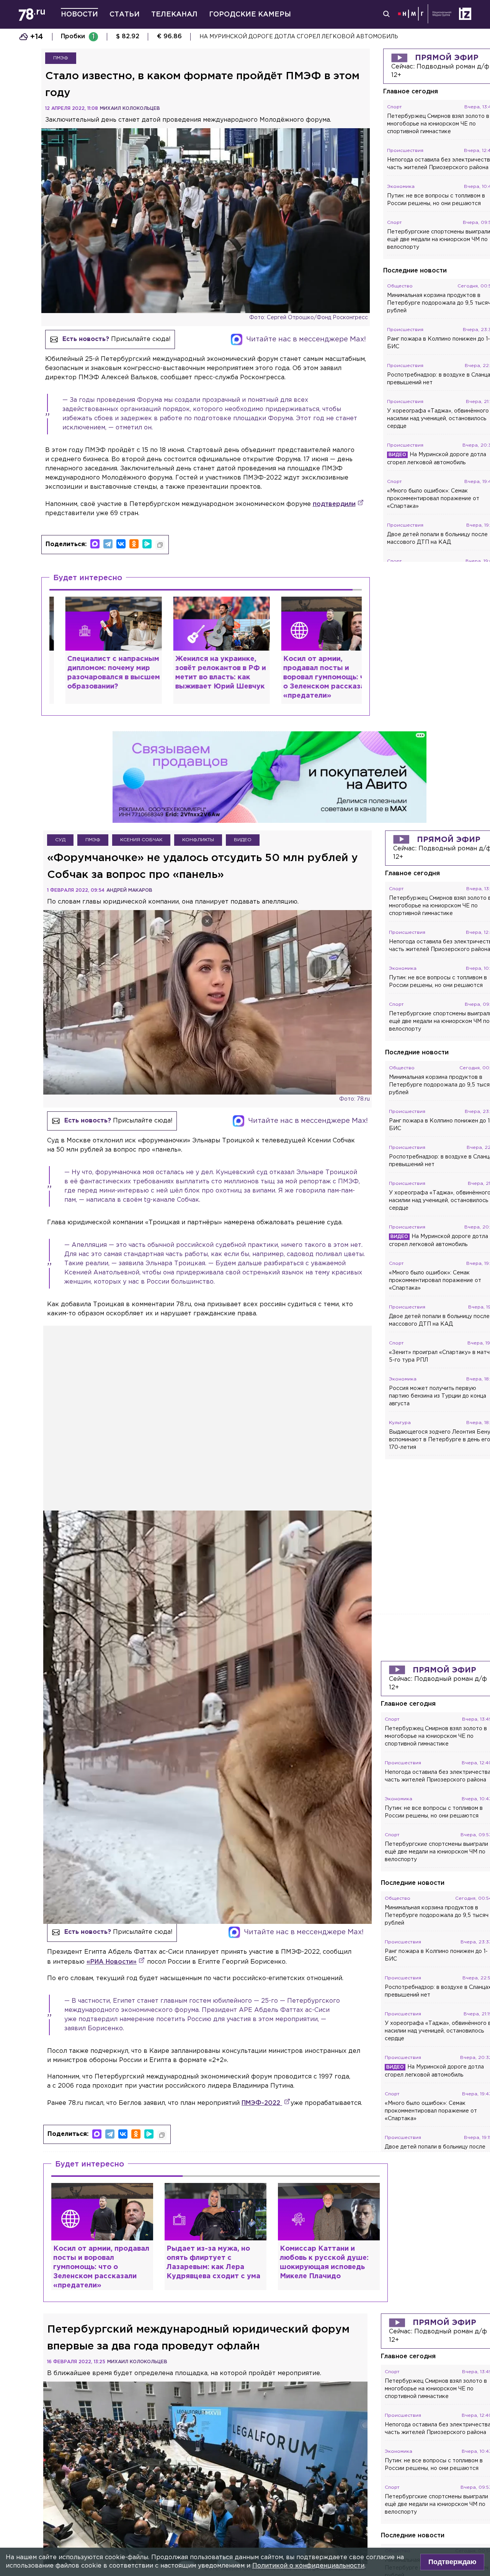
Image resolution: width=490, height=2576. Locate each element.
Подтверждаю (452, 2562)
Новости (79, 15)
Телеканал (174, 15)
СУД (60, 840)
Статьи (125, 15)
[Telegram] (108, 544)
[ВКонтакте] (121, 544)
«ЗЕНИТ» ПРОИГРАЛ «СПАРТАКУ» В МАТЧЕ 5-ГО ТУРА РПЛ (286, 37)
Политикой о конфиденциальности (308, 2566)
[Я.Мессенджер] (147, 544)
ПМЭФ (61, 58)
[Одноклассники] (134, 544)
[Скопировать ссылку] (160, 545)
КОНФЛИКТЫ (198, 840)
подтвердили (334, 504)
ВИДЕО (243, 840)
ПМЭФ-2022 (262, 2103)
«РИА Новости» (112, 1962)
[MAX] (95, 544)
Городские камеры (250, 15)
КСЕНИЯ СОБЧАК (141, 840)
